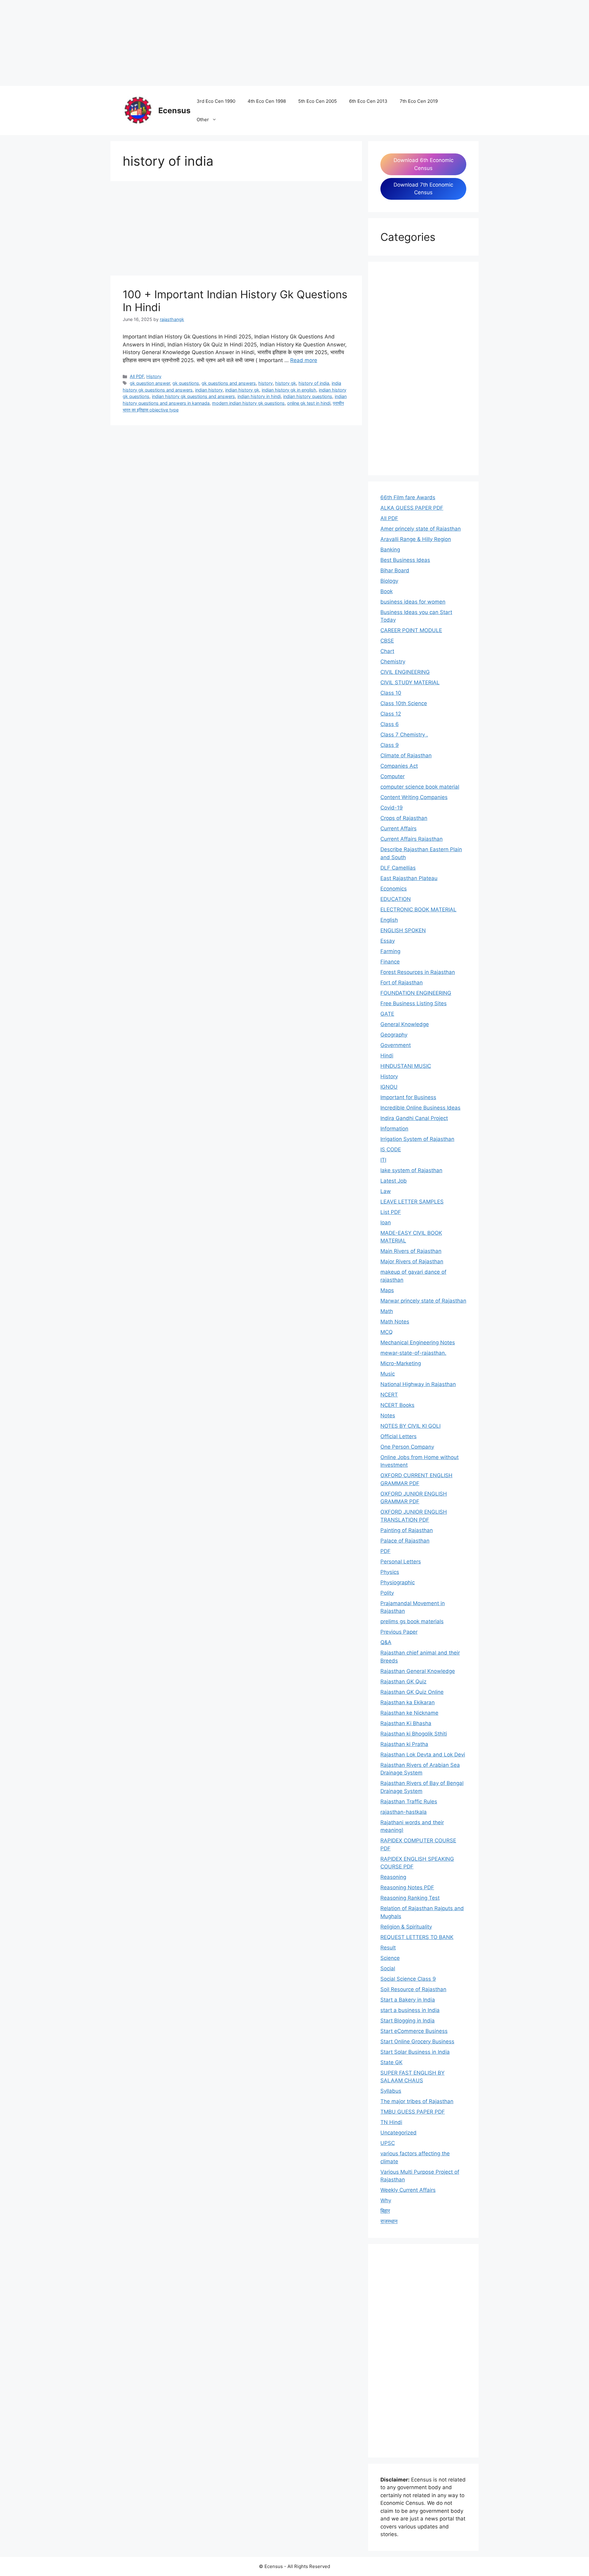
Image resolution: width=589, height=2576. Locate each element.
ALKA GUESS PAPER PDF (412, 508)
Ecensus (174, 110)
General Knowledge (405, 1024)
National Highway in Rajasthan (418, 1384)
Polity (387, 1593)
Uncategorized (398, 2133)
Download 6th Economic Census (423, 164)
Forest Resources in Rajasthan (418, 972)
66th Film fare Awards (408, 497)
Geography (394, 1035)
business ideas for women (413, 602)
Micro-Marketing (401, 1363)
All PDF (137, 376)
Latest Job (394, 1181)
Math (387, 1311)
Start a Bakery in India (408, 2000)
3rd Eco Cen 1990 (216, 101)
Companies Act (399, 766)
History (154, 376)
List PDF (391, 1212)
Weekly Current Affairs (408, 2190)
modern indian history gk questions (248, 403)
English (389, 920)
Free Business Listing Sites (414, 1003)
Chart (387, 651)
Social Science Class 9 (408, 1979)
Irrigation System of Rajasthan (417, 1139)
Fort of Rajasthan (402, 983)
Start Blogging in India (408, 2021)
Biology (389, 581)
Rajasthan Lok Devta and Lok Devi (423, 1755)
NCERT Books (397, 1405)
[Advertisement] (184, 43)
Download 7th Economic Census (423, 189)
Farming (390, 951)
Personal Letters (401, 1562)
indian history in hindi (259, 396)
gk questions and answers (229, 383)
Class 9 (390, 745)
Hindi (387, 1056)
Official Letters (398, 1436)
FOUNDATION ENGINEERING (416, 993)
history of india (314, 383)
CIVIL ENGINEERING (405, 672)
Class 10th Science (404, 703)
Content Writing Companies (414, 797)
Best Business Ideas (405, 560)
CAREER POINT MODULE (411, 630)
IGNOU (389, 1087)
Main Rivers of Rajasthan (411, 1251)
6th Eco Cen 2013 (368, 101)
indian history (209, 390)
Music (388, 1374)
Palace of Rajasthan (405, 1541)
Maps (387, 1290)
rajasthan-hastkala (404, 1812)
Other (203, 120)
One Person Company (407, 1447)
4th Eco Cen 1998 (267, 101)
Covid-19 (392, 808)
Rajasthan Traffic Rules (409, 1802)
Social (388, 1968)
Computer (393, 776)
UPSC (388, 2143)
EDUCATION (396, 899)
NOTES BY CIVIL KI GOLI (410, 1426)
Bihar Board (395, 570)
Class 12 (391, 714)
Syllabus (391, 2091)
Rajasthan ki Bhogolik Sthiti (414, 1734)
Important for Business (408, 1097)
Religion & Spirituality (406, 1927)
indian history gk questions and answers (193, 396)
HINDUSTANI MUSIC (406, 1066)
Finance (390, 962)
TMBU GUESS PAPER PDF (413, 2112)
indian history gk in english (289, 390)
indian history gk (242, 390)
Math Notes (395, 1322)
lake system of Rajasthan (411, 1170)
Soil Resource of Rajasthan (413, 1989)
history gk (286, 383)
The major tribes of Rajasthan (417, 2101)
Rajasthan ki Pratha (404, 1744)
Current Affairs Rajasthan (412, 839)
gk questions (186, 383)
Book (387, 591)
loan (386, 1222)
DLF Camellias (398, 868)
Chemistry (393, 662)
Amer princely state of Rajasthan (421, 529)
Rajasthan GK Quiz (403, 1682)
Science (390, 1958)
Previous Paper (399, 1632)
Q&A (386, 1642)
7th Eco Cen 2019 (419, 101)
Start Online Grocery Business (417, 2041)
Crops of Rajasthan (404, 818)
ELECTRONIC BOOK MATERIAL (418, 910)
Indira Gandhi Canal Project (414, 1118)
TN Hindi (391, 2122)
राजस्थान (389, 2221)
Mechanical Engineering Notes (418, 1342)
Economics (394, 889)
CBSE (387, 641)
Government (396, 1045)
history (266, 383)
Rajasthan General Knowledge (418, 1671)
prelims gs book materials (412, 1621)
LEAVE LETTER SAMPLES (412, 1202)
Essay (388, 941)
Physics (390, 1572)
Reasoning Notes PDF (407, 1887)
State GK (391, 2062)
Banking (390, 550)
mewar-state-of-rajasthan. (413, 1353)
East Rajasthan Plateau (409, 878)
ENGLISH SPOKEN (403, 930)
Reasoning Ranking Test (410, 1898)
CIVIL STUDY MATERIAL (410, 682)
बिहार (385, 2211)
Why (386, 2200)
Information (394, 1129)
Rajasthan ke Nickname (409, 1713)
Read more (304, 360)
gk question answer (150, 383)
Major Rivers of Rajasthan (412, 1261)
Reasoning (393, 1877)
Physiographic (398, 1582)
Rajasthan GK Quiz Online (412, 1692)
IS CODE (391, 1149)
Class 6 (390, 724)
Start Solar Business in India (415, 2052)
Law (386, 1191)
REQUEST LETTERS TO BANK (417, 1937)
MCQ (387, 1332)
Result (388, 1948)
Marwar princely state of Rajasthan (423, 1301)
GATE (387, 1014)
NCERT (389, 1395)
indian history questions (308, 396)
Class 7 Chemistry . (404, 735)
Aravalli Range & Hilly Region (416, 539)
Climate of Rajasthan (406, 755)
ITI (383, 1160)
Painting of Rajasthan (407, 1530)
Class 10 (391, 693)
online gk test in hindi (309, 403)
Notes (388, 1415)
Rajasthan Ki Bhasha (406, 1723)
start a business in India (410, 2010)
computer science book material (420, 787)
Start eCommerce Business (414, 2031)
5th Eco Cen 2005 (318, 101)
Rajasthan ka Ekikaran (408, 1702)
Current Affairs (398, 828)
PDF (385, 1551)
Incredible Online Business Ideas (420, 1108)
